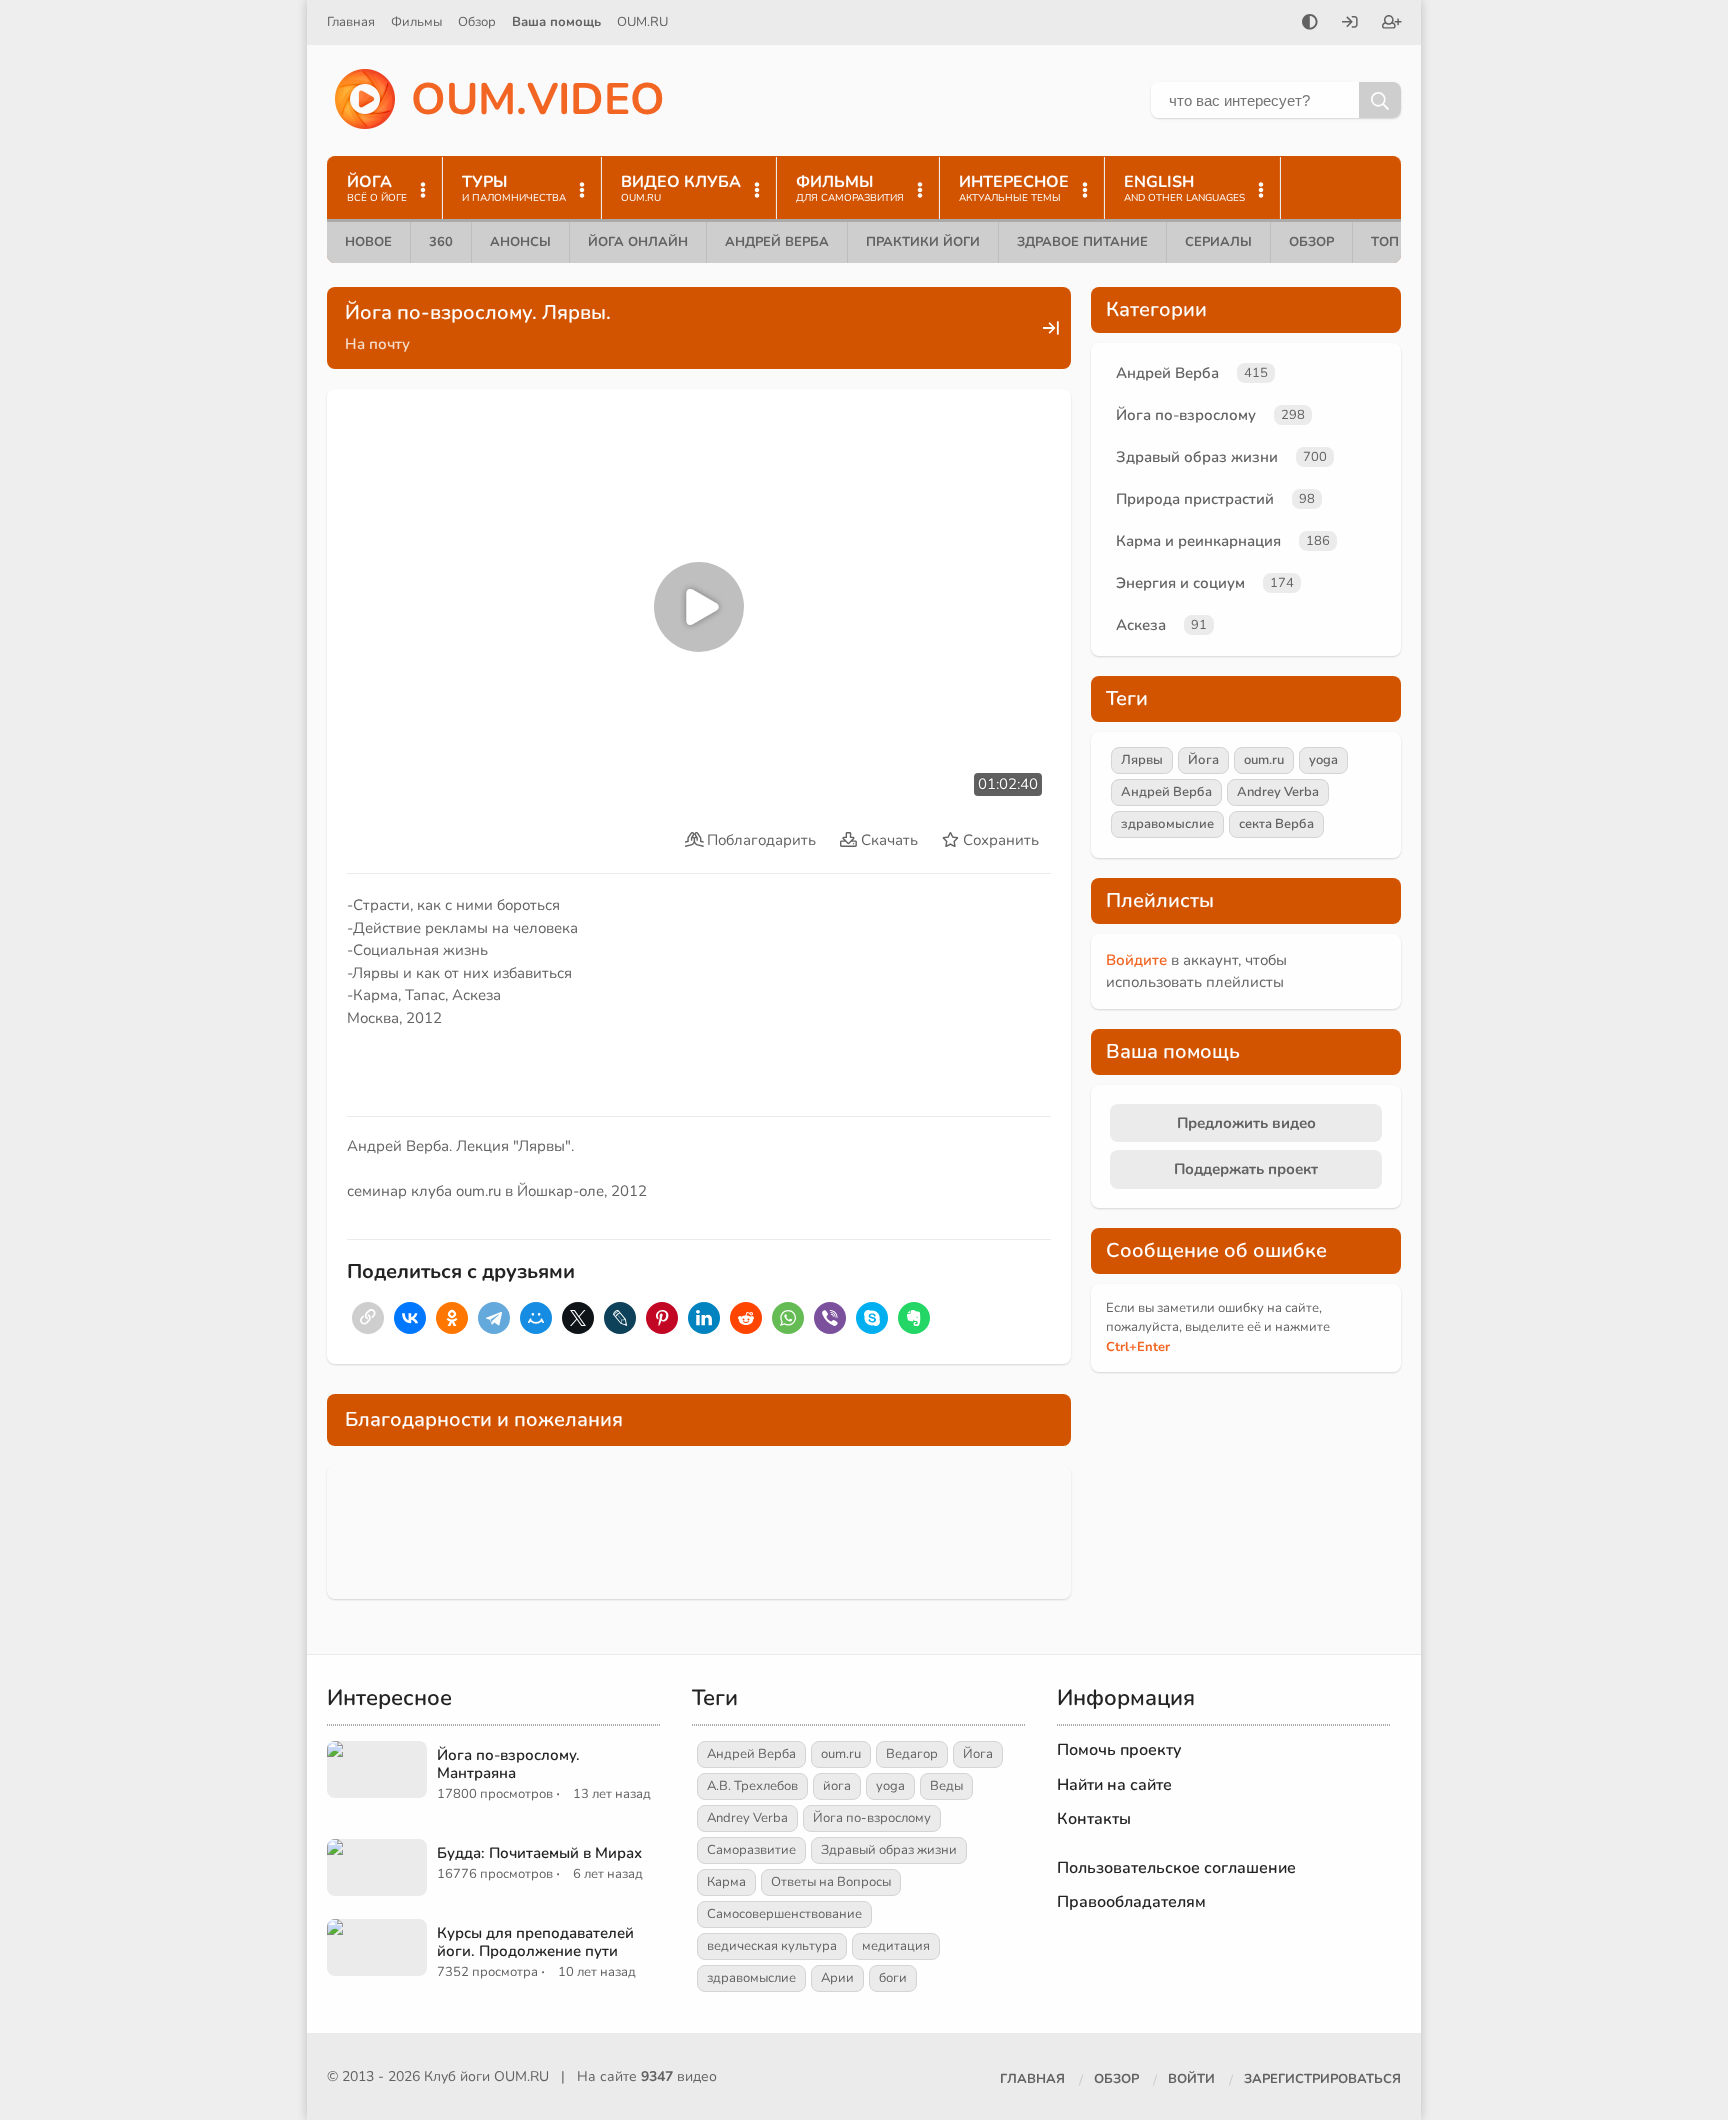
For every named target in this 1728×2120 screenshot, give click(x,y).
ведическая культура (772, 1946)
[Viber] (830, 1318)
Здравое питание (1082, 242)
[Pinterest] (662, 1318)
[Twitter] (578, 1318)
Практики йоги (923, 242)
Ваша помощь (556, 22)
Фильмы (416, 22)
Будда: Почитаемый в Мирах (539, 1853)
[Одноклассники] (452, 1318)
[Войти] (1350, 24)
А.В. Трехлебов (752, 1786)
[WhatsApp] (788, 1318)
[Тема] (1310, 24)
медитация (896, 1946)
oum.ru (1264, 760)
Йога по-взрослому (1186, 415)
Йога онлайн (638, 242)
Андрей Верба (777, 242)
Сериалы (1218, 242)
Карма (726, 1882)
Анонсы (520, 242)
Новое (368, 242)
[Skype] (872, 1318)
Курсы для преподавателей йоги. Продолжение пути (535, 1942)
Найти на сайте (1114, 1785)
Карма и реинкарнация (1198, 541)
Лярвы (1142, 760)
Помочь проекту (1119, 1750)
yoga (1323, 760)
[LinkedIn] (704, 1318)
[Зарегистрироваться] (1392, 24)
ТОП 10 (1395, 242)
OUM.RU (642, 22)
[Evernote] (914, 1318)
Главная (351, 22)
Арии (837, 1978)
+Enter (1138, 1347)
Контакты (1094, 1819)
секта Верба (1276, 824)
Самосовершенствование (784, 1914)
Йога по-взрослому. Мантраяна (508, 1764)
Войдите (1136, 960)
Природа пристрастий (1195, 499)
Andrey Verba (1278, 792)
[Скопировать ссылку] (368, 1318)
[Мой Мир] (536, 1318)
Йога (1203, 760)
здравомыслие (1167, 824)
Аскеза (1141, 625)
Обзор (477, 22)
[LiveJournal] (620, 1318)
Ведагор (912, 1754)
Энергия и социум (1180, 583)
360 (441, 242)
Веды (946, 1786)
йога (837, 1786)
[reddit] (746, 1318)
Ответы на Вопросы (831, 1882)
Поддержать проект (1246, 1169)
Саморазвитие (751, 1850)
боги (893, 1978)
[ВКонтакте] (410, 1318)
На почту (377, 344)
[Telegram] (494, 1318)
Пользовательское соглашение (1176, 1868)
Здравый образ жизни (1197, 457)
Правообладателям (1131, 1902)
